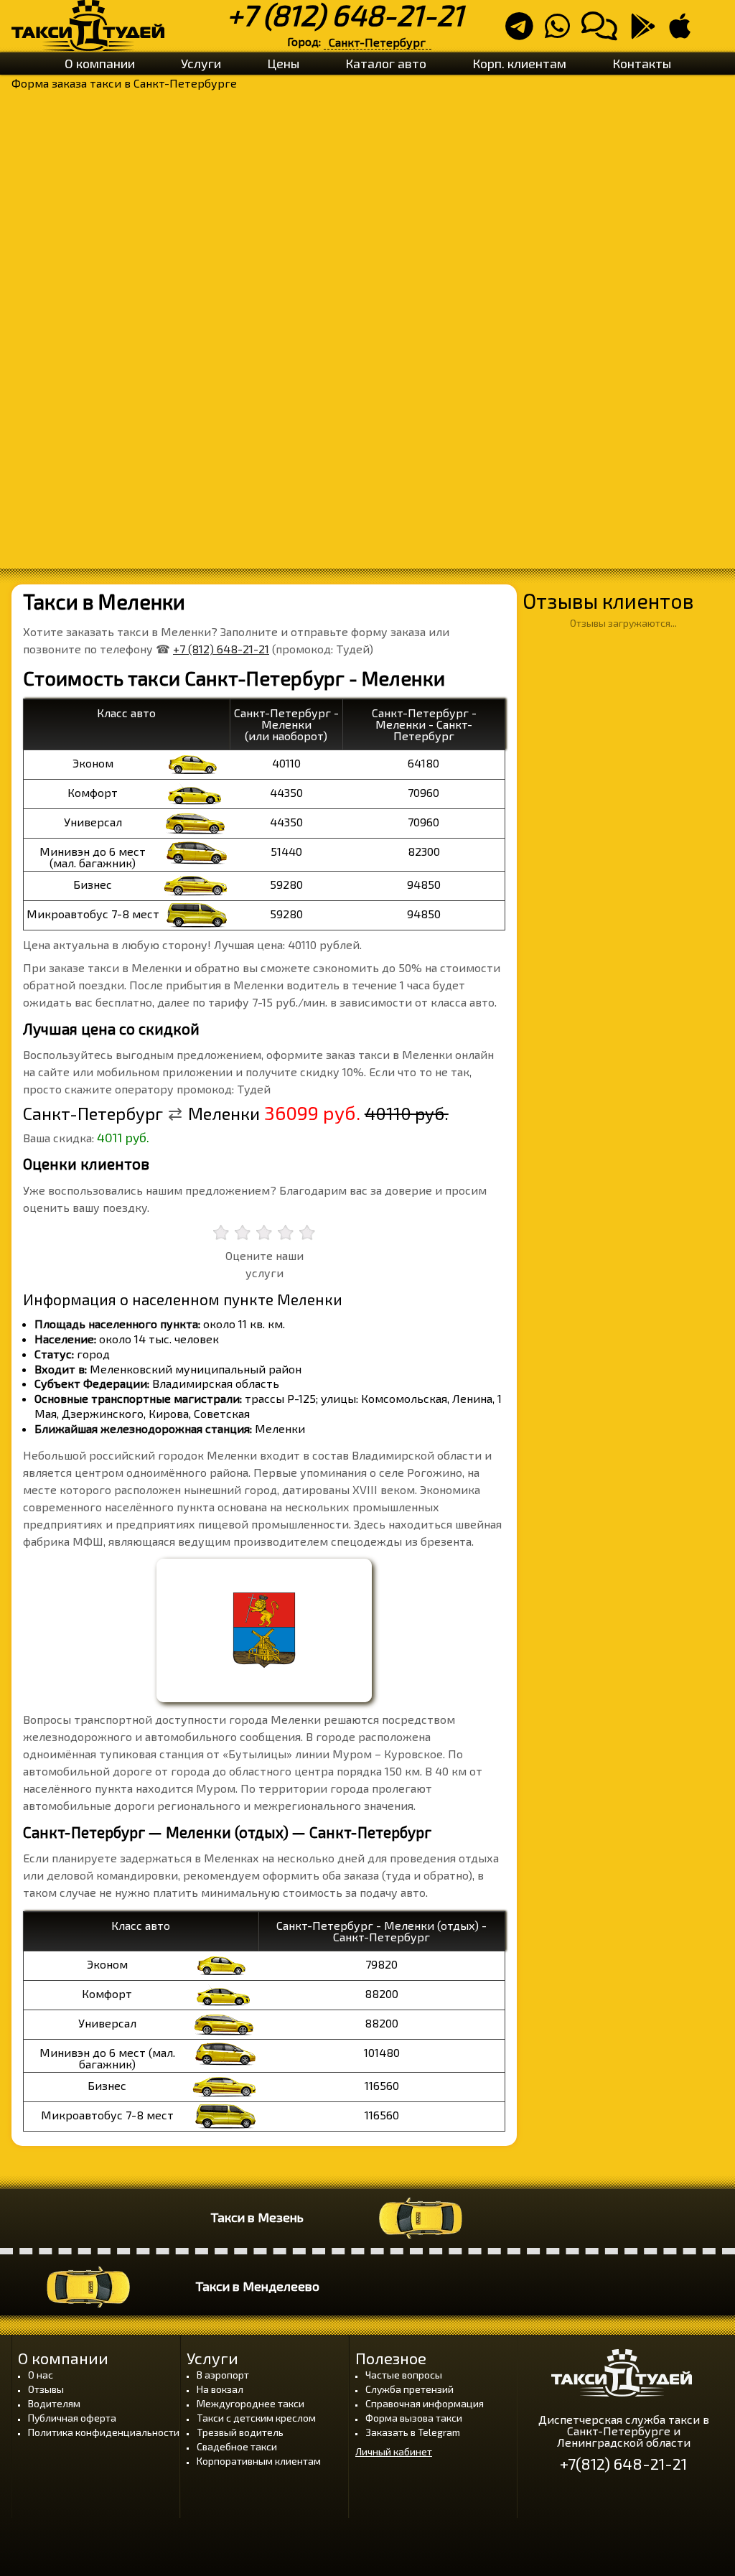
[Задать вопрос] (604, 32)
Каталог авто (386, 63)
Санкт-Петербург (377, 42)
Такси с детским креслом (256, 2418)
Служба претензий (409, 2389)
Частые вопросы (404, 2375)
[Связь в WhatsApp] (562, 32)
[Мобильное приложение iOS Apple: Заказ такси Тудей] (684, 32)
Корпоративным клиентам (259, 2461)
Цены (283, 63)
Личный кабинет (394, 2452)
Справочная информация (425, 2403)
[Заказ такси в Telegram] (524, 32)
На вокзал (220, 2389)
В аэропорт (223, 2375)
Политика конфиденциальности (104, 2432)
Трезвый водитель (240, 2432)
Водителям (54, 2403)
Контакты (642, 63)
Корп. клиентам (519, 63)
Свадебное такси (237, 2446)
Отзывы (46, 2389)
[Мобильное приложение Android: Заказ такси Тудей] (647, 32)
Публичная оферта (72, 2418)
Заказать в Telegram (413, 2432)
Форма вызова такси (414, 2418)
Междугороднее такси (251, 2403)
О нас (41, 2375)
